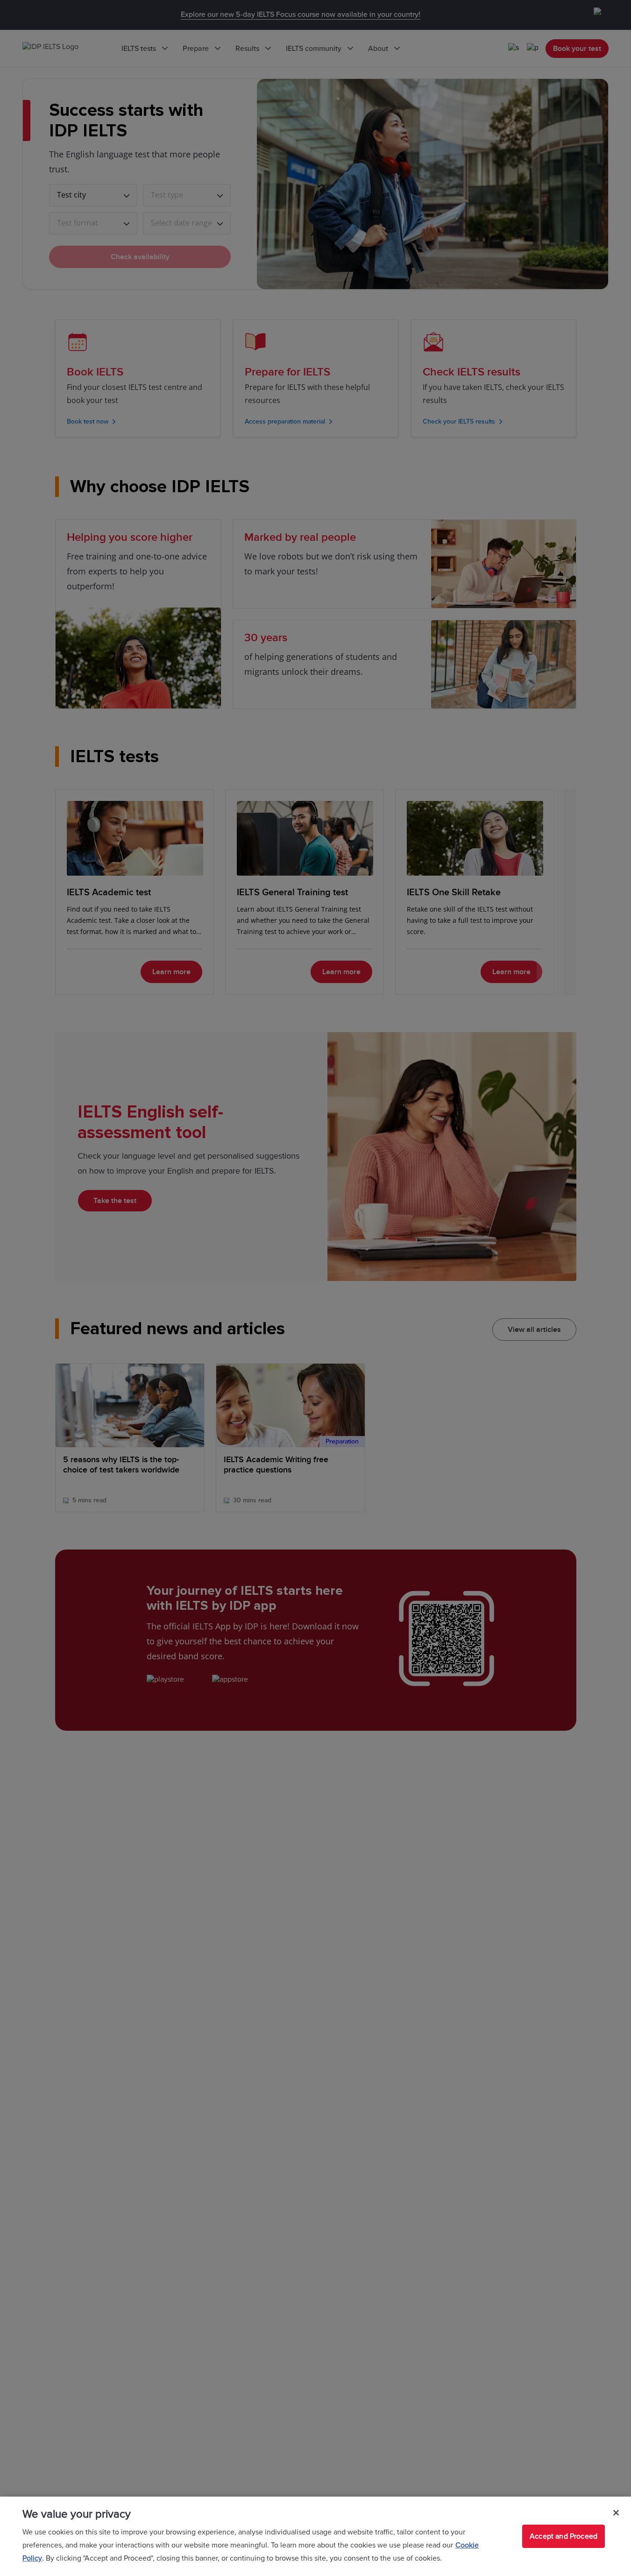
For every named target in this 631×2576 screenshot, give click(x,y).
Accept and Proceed (564, 2536)
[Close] (616, 2513)
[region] (315, 2536)
